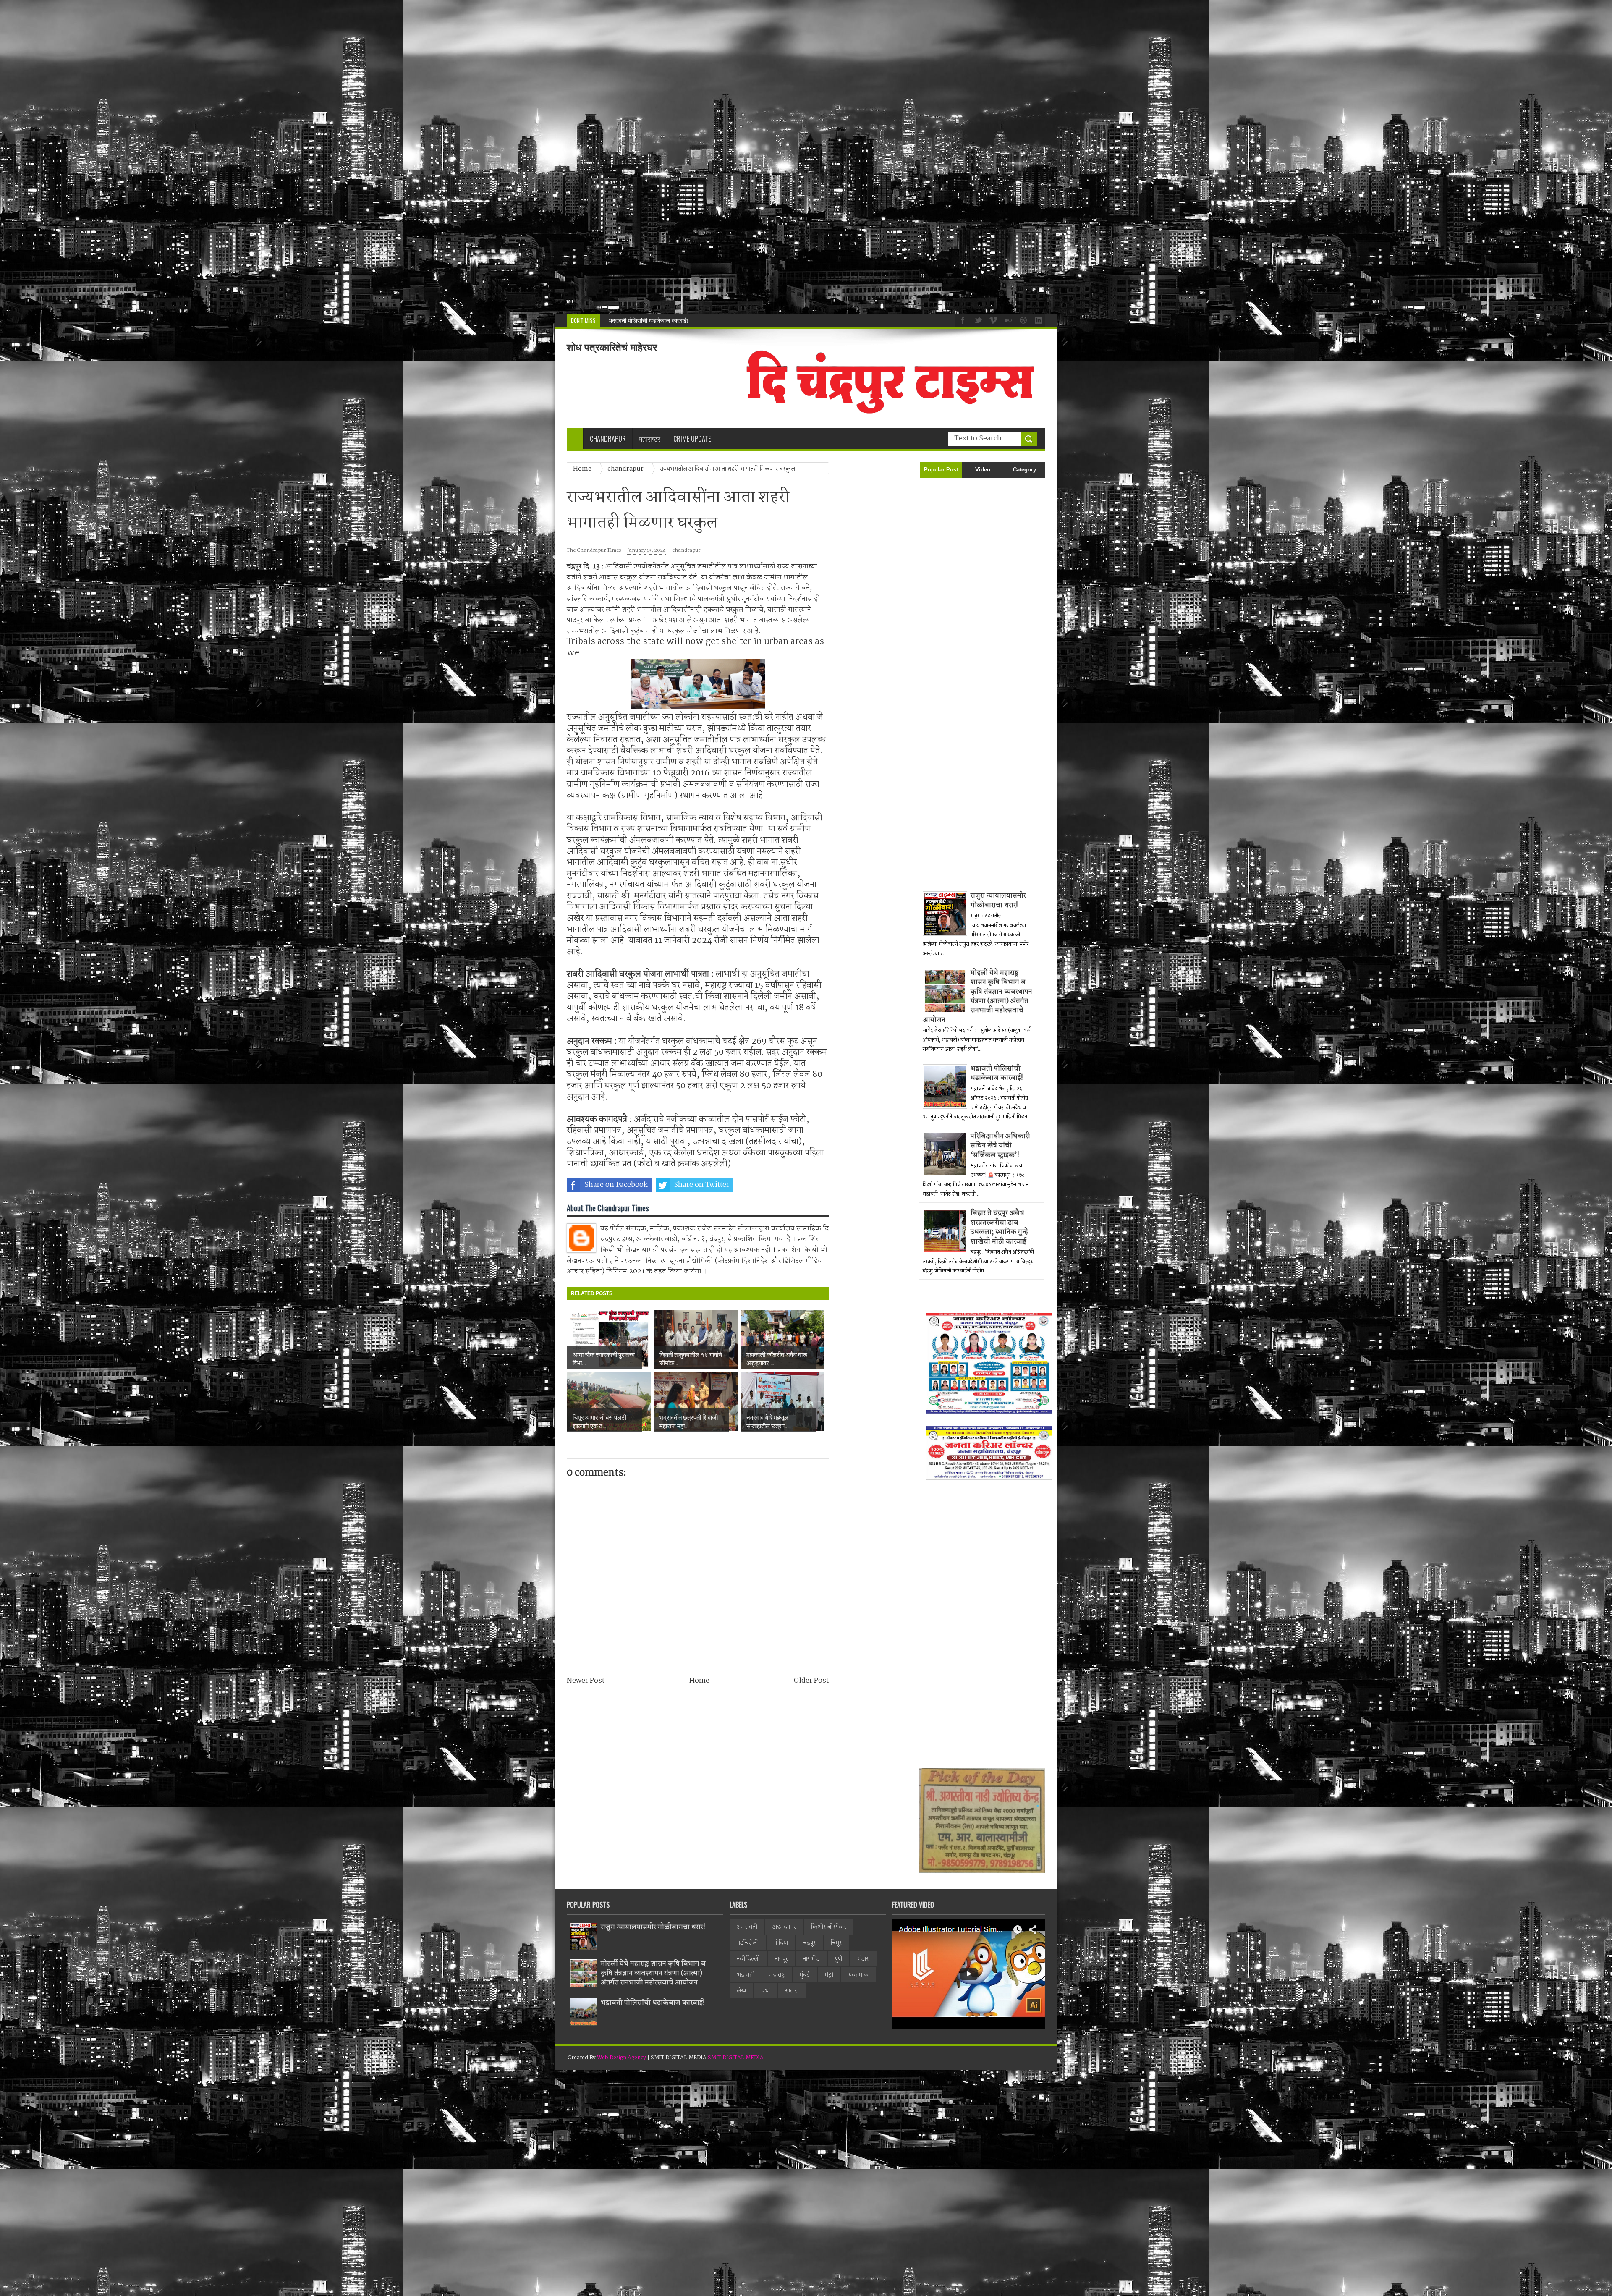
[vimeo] (992, 319)
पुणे (839, 1959)
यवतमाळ (858, 1975)
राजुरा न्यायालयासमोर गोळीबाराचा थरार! (998, 900)
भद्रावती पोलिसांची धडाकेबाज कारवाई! (997, 1073)
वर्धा (765, 1991)
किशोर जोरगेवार (829, 1927)
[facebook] (962, 319)
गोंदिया (781, 1943)
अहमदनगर (784, 1927)
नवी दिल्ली (748, 1959)
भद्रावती (746, 1975)
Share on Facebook (616, 1185)
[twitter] (977, 319)
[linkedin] (1037, 319)
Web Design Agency (622, 2058)
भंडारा (864, 1959)
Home (699, 1681)
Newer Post (586, 1681)
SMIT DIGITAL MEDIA (736, 2058)
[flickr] (1007, 319)
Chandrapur (608, 439)
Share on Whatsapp (788, 1185)
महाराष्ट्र (777, 1975)
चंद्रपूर (809, 1943)
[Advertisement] (252, 157)
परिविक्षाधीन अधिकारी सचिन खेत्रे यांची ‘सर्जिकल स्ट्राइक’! (670, 321)
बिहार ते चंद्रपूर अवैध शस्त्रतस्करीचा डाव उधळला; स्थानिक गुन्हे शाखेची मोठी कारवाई (999, 1227)
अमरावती (747, 1927)
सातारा (792, 1991)
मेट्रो (829, 1975)
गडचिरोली (748, 1943)
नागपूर (781, 1959)
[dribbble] (1022, 319)
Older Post (811, 1681)
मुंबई (805, 1975)
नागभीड (811, 1959)
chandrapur (686, 551)
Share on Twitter (701, 1185)
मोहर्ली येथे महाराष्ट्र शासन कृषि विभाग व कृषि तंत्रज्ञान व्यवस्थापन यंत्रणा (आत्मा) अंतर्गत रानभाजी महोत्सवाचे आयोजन (977, 996)
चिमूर (836, 1943)
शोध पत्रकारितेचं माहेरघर (612, 347)
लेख (741, 1991)
